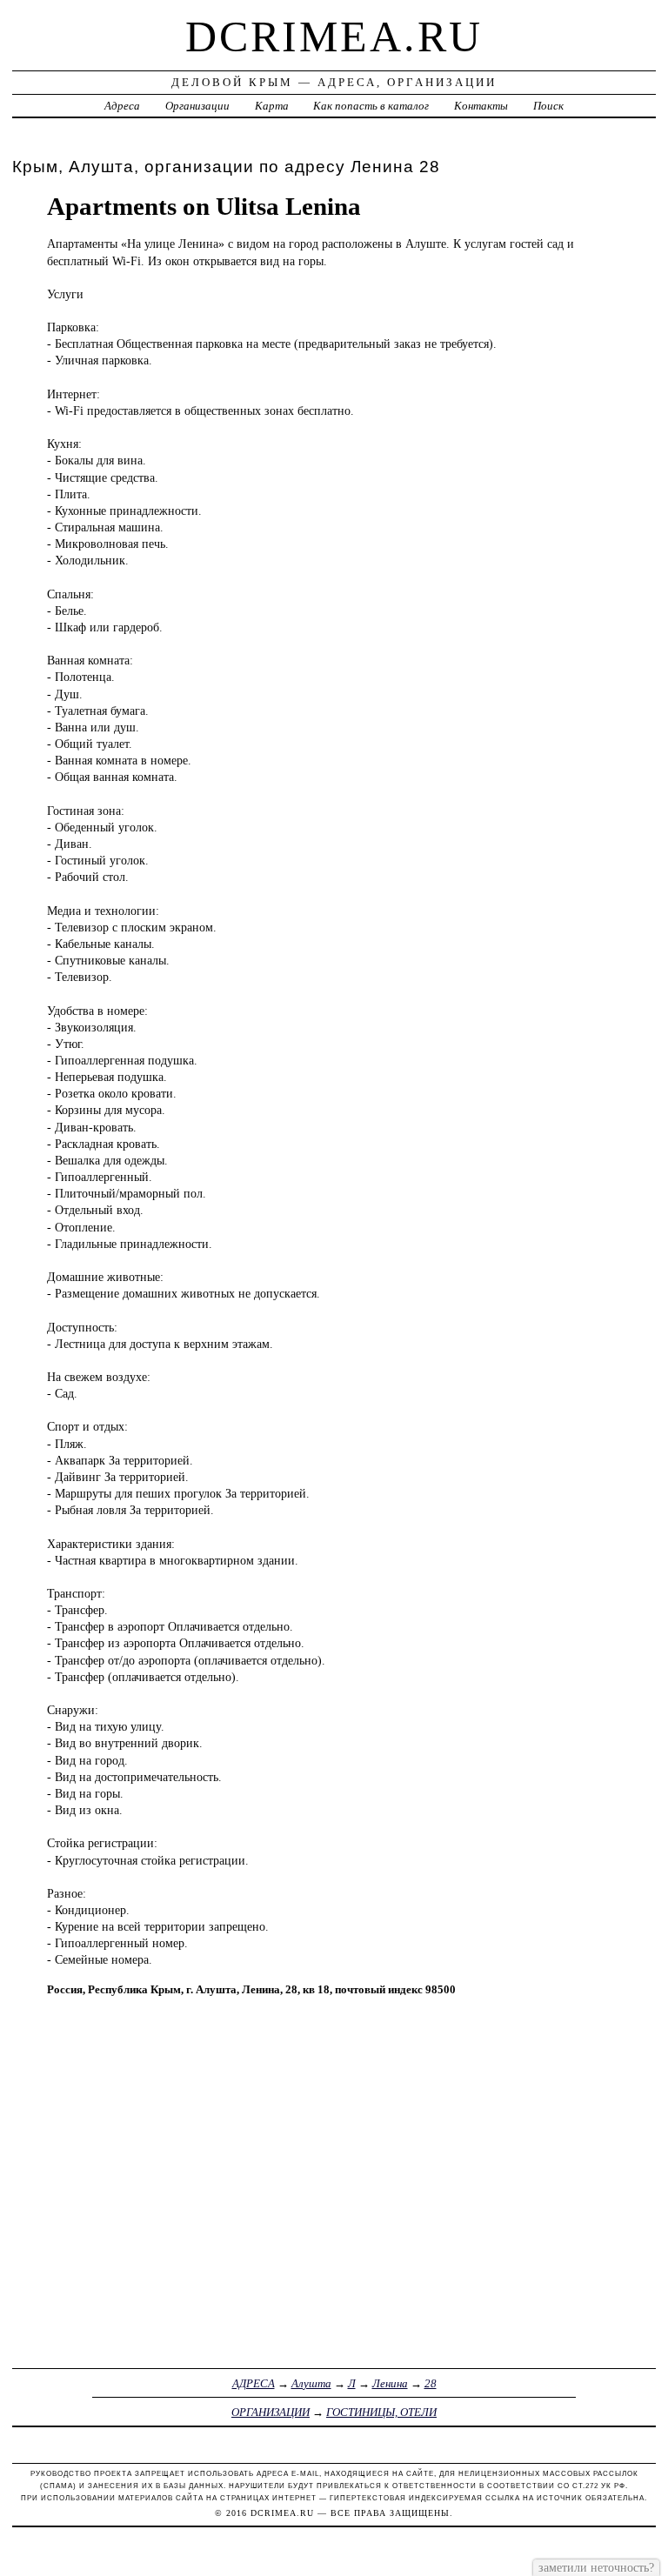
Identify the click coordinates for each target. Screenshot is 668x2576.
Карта (272, 106)
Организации (197, 106)
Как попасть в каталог (371, 106)
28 (431, 2383)
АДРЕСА (254, 2383)
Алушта (311, 2383)
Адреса (122, 106)
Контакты (481, 106)
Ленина (390, 2383)
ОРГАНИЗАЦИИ (271, 2412)
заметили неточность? (596, 2567)
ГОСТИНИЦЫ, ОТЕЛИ (381, 2412)
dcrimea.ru (334, 37)
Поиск (548, 106)
